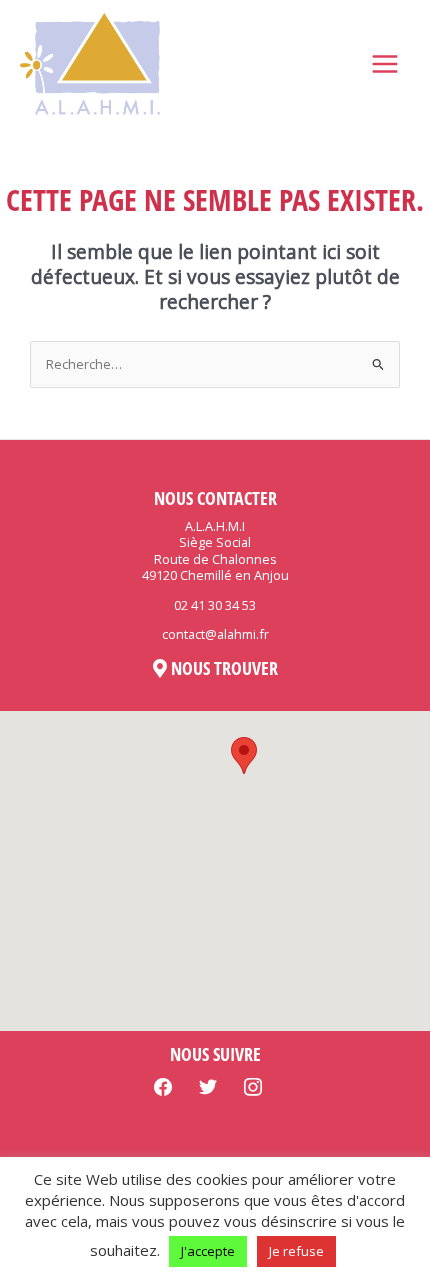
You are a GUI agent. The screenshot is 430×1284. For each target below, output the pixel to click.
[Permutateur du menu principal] (385, 64)
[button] (244, 755)
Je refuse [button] (296, 1251)
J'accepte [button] (208, 1251)
